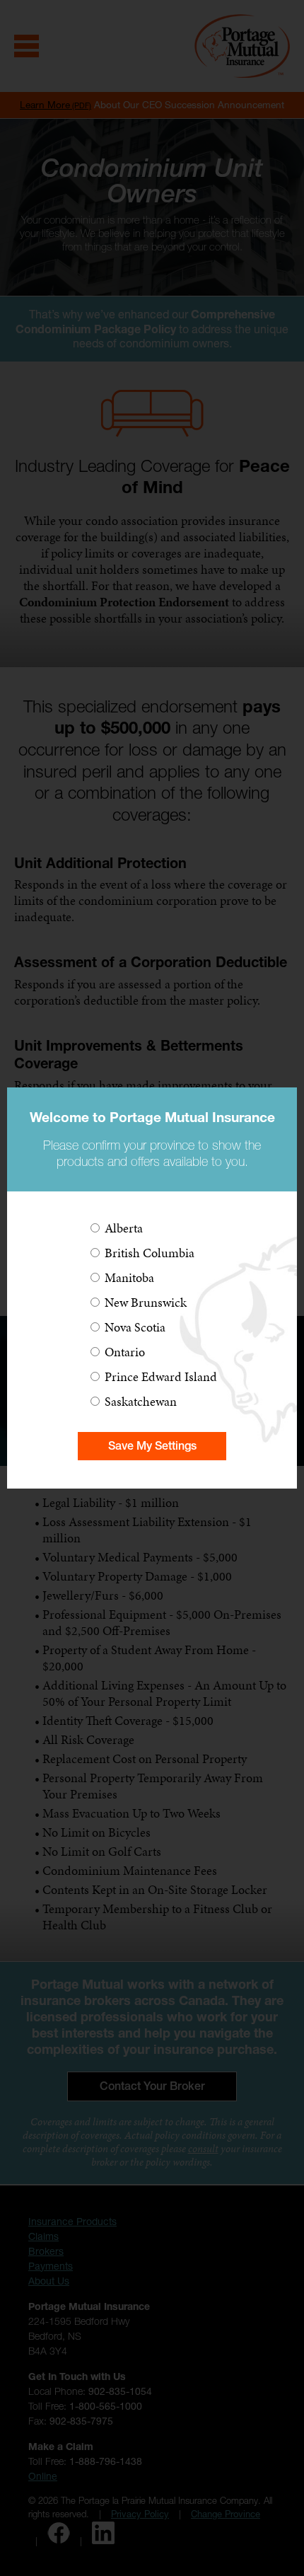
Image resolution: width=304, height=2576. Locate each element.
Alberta (124, 1228)
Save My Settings (152, 1446)
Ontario (125, 1352)
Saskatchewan (141, 1401)
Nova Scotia (135, 1327)
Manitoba (129, 1277)
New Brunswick (146, 1302)
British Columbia (150, 1253)
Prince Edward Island (161, 1376)
